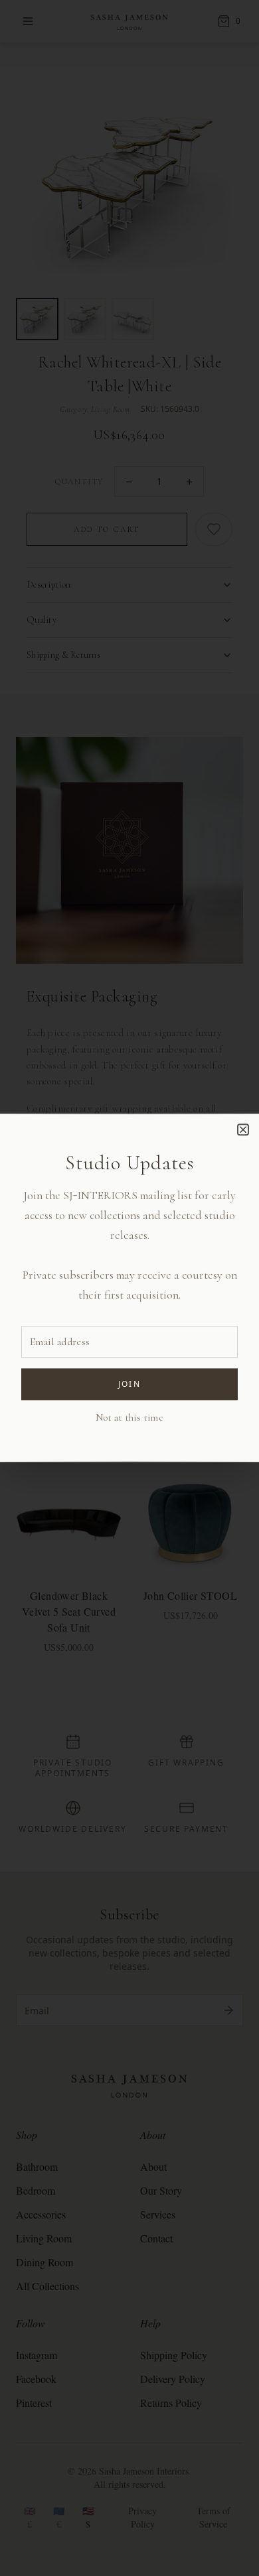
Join (130, 1385)
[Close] (243, 1129)
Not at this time (129, 1418)
